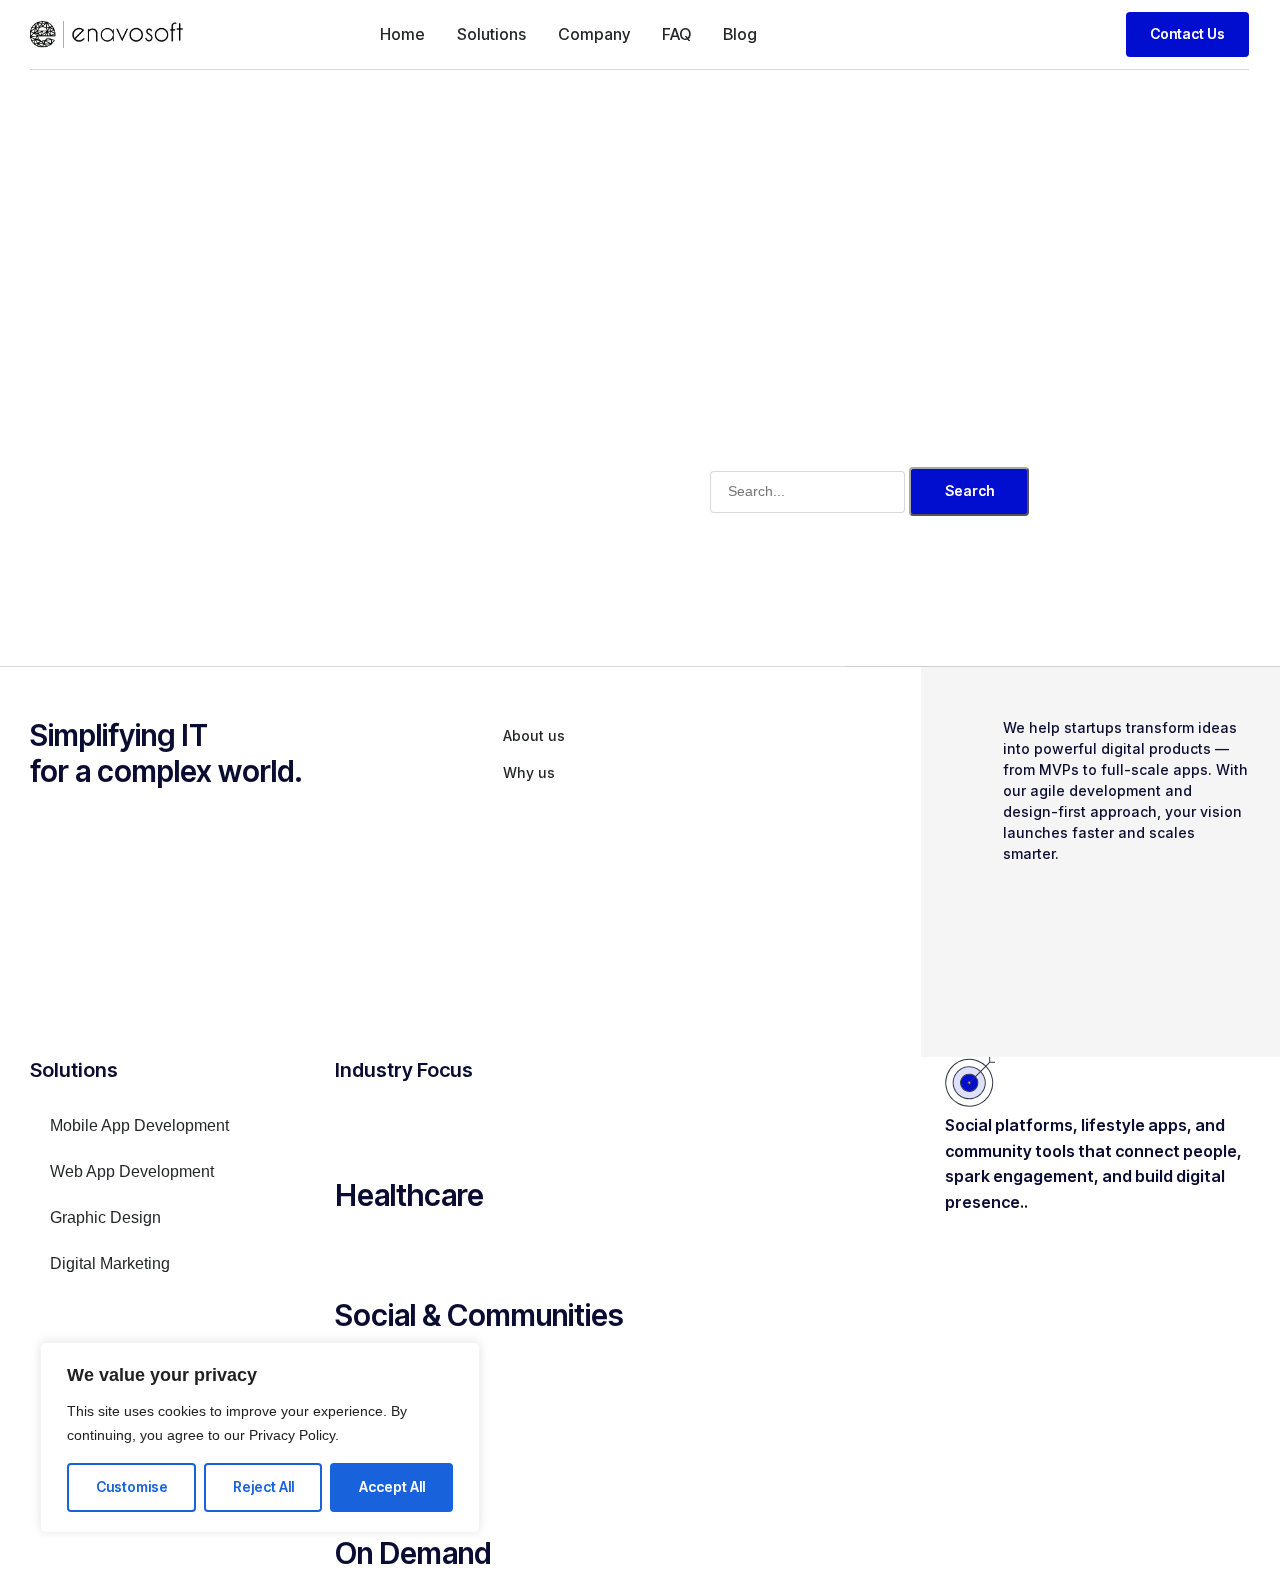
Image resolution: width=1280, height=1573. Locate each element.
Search (969, 490)
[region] (260, 1437)
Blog (740, 34)
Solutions (491, 34)
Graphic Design (105, 1217)
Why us (529, 772)
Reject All (263, 1486)
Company (594, 34)
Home (402, 34)
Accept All (392, 1486)
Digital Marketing (110, 1263)
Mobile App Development (139, 1125)
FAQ (676, 34)
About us (534, 735)
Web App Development (132, 1171)
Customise (132, 1486)
